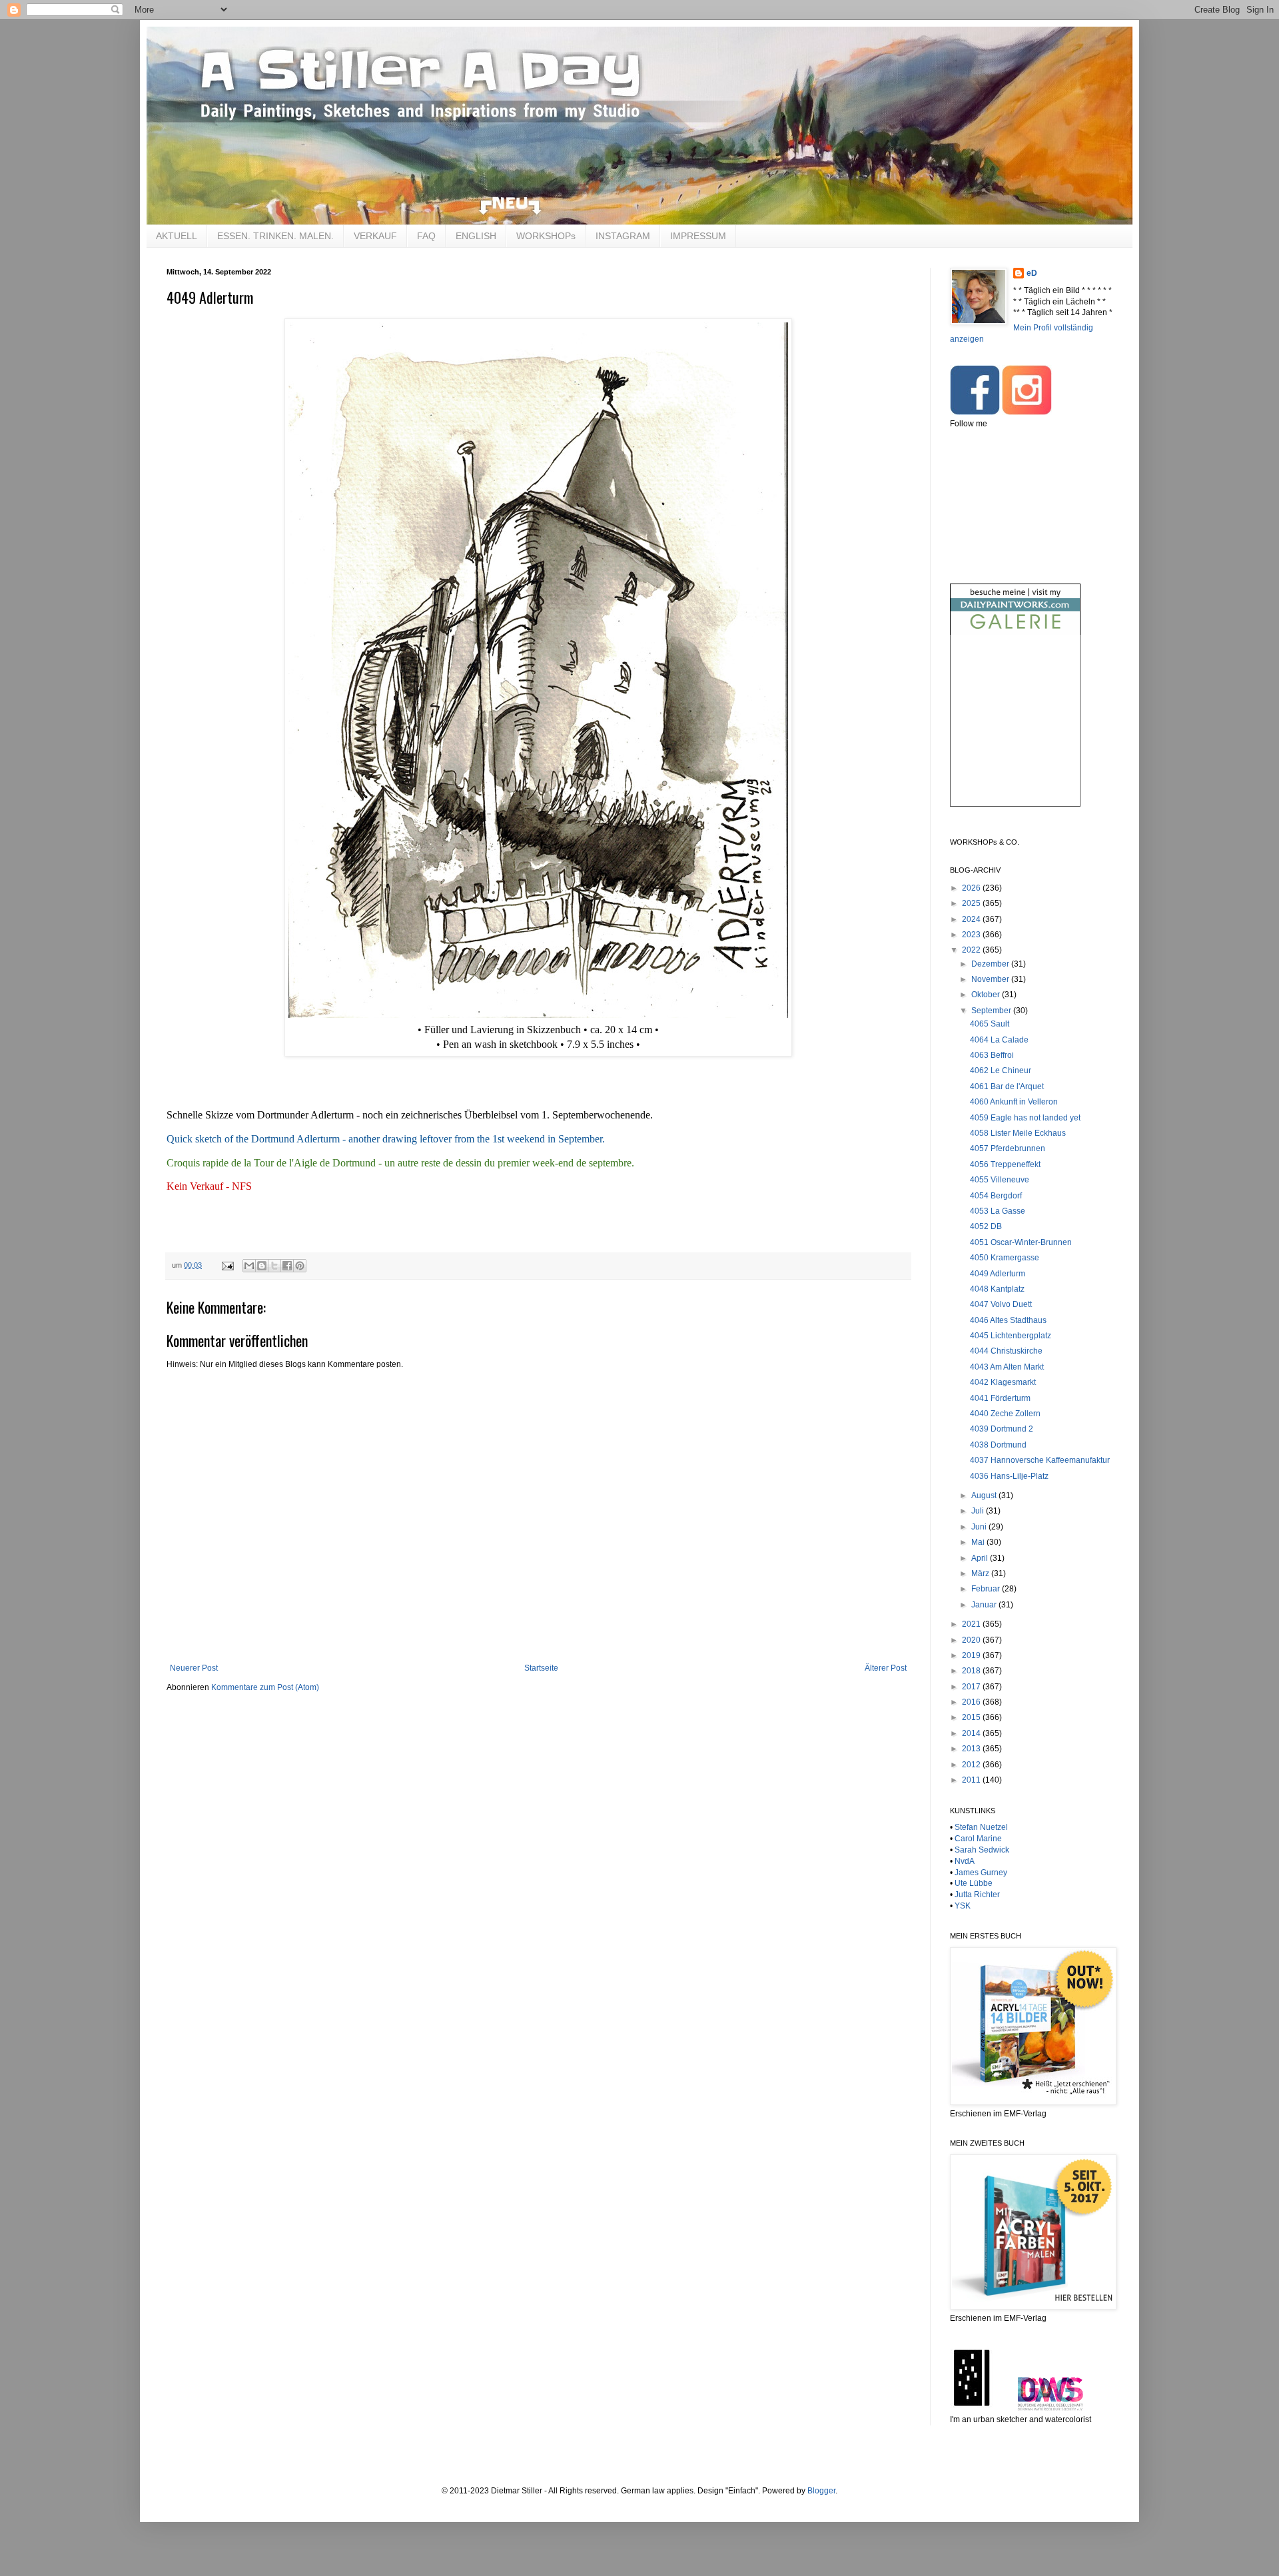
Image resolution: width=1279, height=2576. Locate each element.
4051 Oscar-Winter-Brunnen (1021, 1242)
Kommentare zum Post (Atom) (265, 1687)
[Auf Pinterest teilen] (300, 1266)
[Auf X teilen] (274, 1266)
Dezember (991, 964)
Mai (979, 1542)
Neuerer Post (194, 1668)
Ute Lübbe (974, 1883)
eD (1032, 273)
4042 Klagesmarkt (1003, 1382)
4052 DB (986, 1226)
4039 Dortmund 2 (1002, 1429)
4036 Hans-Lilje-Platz (1009, 1476)
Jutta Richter (977, 1895)
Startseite (541, 1668)
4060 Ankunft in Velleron (1014, 1102)
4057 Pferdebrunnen (1008, 1148)
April (981, 1558)
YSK (963, 1906)
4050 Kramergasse (1005, 1258)
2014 (972, 1733)
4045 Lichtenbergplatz (1011, 1336)
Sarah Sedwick (982, 1850)
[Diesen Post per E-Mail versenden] (249, 1266)
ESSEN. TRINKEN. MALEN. (275, 236)
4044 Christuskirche (1006, 1351)
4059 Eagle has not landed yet (1025, 1118)
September (992, 1011)
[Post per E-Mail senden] (227, 1265)
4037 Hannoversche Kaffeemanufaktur (1040, 1460)
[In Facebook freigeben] (287, 1266)
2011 (972, 1780)
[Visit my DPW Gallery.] (1015, 632)
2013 (972, 1749)
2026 (972, 888)
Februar (987, 1589)
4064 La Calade (999, 1040)
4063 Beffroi (992, 1055)
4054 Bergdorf (996, 1196)
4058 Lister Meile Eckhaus (1018, 1133)
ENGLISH (476, 236)
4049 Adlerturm (998, 1274)
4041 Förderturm (1000, 1398)
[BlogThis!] (262, 1266)
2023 (972, 935)
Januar (985, 1605)
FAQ (426, 236)
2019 (972, 1655)
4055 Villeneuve (1000, 1180)
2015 (972, 1717)
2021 (972, 1624)
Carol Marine (978, 1839)
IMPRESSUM (698, 236)
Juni (980, 1527)
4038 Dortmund (998, 1445)
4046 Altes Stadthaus (1008, 1320)
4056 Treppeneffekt (1005, 1164)
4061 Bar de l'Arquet (1007, 1086)
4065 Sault (990, 1024)
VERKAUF (375, 236)
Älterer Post (886, 1668)
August (985, 1496)
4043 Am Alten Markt (1007, 1367)
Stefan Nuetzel (981, 1827)
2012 (972, 1765)
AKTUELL (177, 236)
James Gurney (981, 1873)
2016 (972, 1702)
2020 (972, 1640)
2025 (972, 903)
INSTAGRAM (623, 236)
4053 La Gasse (998, 1211)
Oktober (987, 995)
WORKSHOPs (546, 236)
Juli (979, 1511)
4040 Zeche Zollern (1005, 1414)
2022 (972, 950)
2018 (972, 1671)
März (981, 1573)
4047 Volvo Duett (1001, 1304)
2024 (972, 919)
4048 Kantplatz (997, 1289)
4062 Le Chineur (1001, 1071)
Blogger (821, 2491)
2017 (972, 1687)
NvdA (965, 1861)
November (991, 979)
